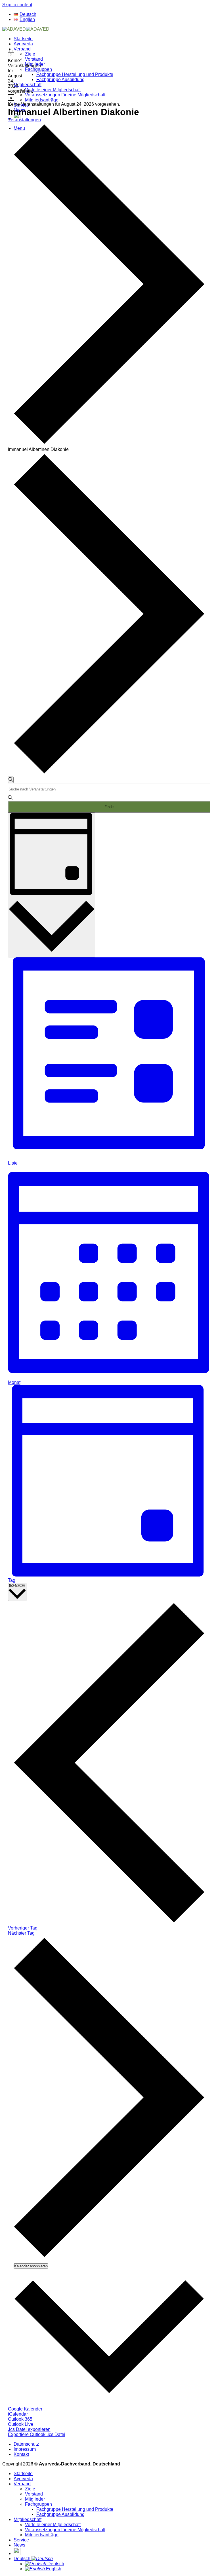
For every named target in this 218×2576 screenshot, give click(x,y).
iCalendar (18, 2414)
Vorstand (34, 59)
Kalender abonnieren (31, 2266)
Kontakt (21, 2454)
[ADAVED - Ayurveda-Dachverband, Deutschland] (26, 29)
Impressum (25, 2449)
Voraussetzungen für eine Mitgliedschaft (65, 95)
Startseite (23, 39)
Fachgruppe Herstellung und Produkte (75, 74)
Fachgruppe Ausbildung (60, 79)
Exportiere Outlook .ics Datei (37, 2434)
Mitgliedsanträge (42, 100)
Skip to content (17, 5)
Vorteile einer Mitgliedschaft (53, 90)
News (19, 2545)
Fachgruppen (38, 69)
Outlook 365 (20, 2419)
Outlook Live (21, 2424)
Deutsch (23, 2559)
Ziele (30, 54)
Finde (109, 807)
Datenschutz (26, 2444)
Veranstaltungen (24, 120)
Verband (22, 49)
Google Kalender (25, 2409)
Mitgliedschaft (28, 85)
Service (21, 2540)
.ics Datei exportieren (29, 2429)
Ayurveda (23, 44)
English (53, 2569)
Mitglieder (35, 64)
